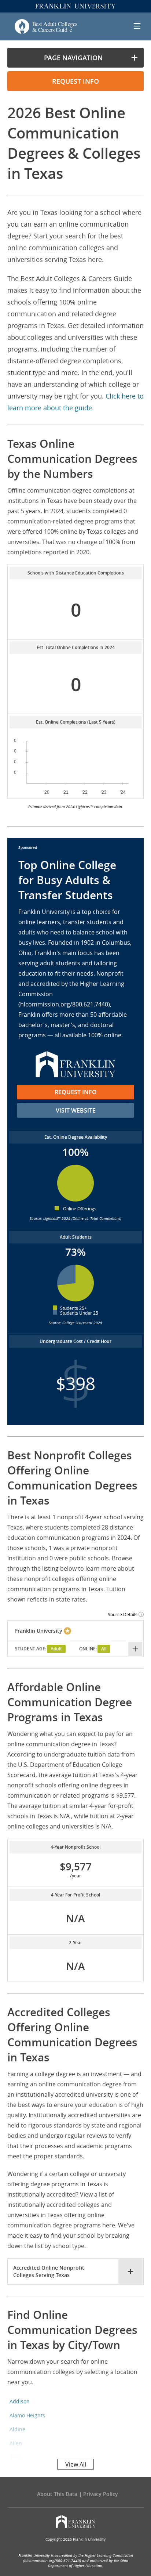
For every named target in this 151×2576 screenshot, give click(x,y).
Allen (16, 2443)
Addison (20, 2401)
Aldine (17, 2429)
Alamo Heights (27, 2415)
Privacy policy (101, 2494)
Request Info (76, 1092)
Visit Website (76, 1110)
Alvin (16, 2457)
